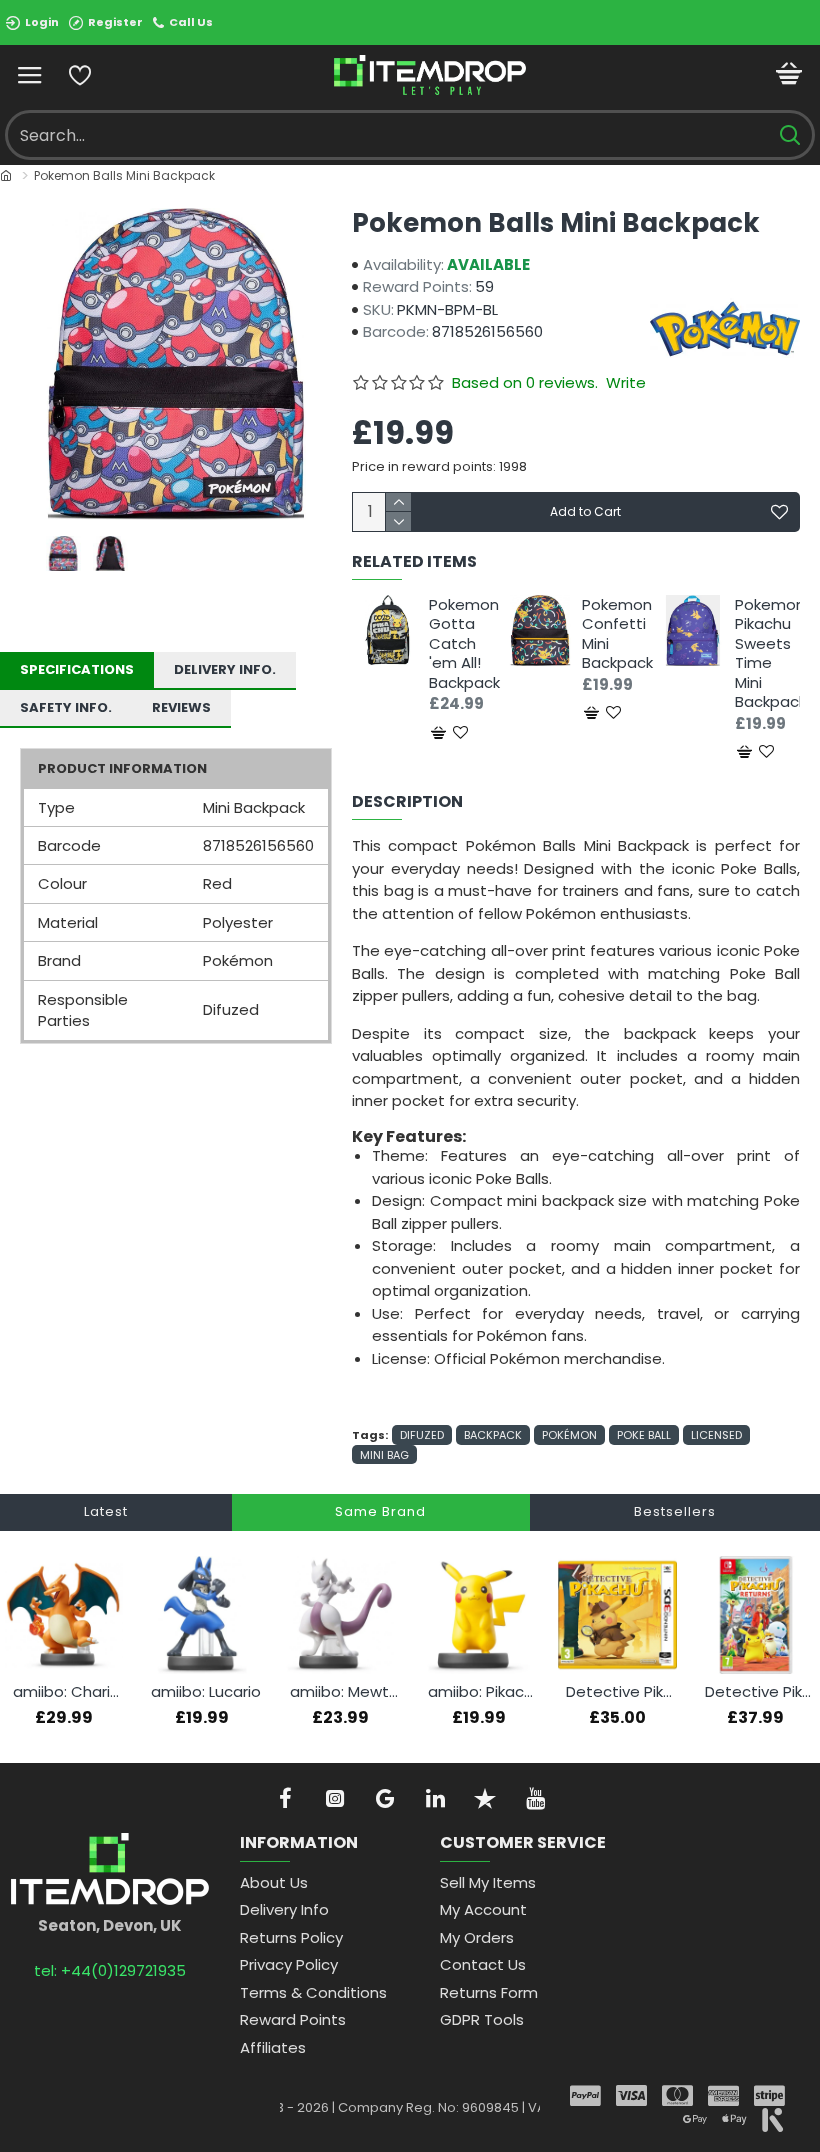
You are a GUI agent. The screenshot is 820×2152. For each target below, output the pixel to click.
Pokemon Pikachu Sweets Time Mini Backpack (767, 653)
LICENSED (716, 1435)
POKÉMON (569, 1435)
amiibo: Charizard (68, 1692)
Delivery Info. (225, 669)
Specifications (77, 669)
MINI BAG (384, 1455)
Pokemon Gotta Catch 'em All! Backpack (461, 644)
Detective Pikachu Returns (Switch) (760, 1692)
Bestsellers (675, 1511)
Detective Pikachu (621, 1692)
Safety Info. (66, 707)
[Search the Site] (789, 135)
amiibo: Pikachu (483, 1692)
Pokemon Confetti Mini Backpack (614, 634)
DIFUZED (422, 1435)
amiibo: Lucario (206, 1692)
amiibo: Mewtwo (345, 1692)
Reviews (181, 707)
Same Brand (380, 1511)
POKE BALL (644, 1435)
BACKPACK (493, 1435)
